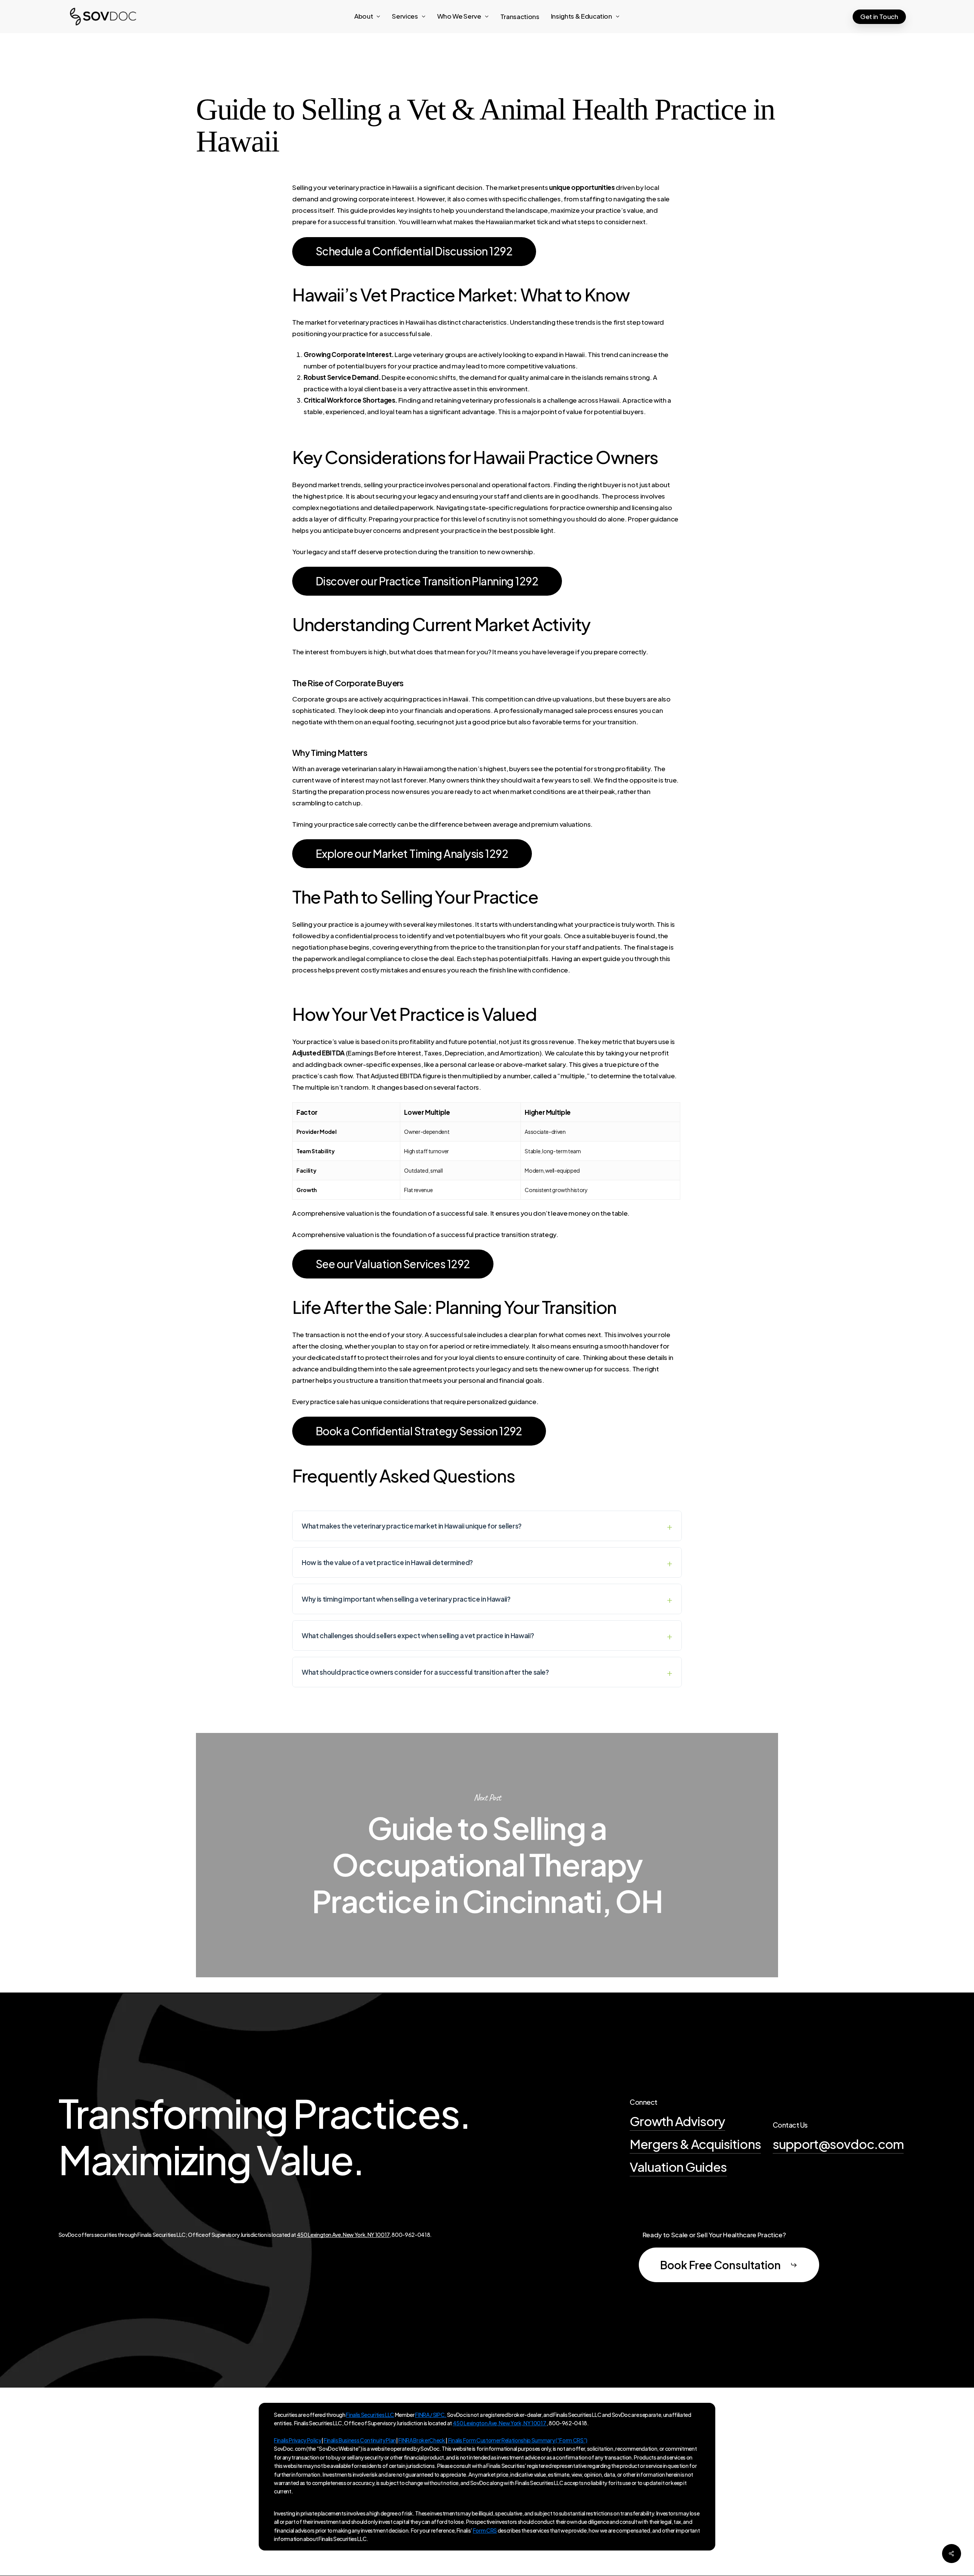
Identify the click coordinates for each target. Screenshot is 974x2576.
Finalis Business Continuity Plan (360, 2440)
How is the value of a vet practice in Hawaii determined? (387, 1562)
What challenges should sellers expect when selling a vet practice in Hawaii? (418, 1636)
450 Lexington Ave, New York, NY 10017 (343, 2235)
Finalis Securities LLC (370, 2415)
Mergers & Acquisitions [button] (695, 2144)
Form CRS (485, 2530)
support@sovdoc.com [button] (838, 2144)
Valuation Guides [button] (678, 2166)
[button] (414, 251)
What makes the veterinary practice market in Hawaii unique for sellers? (412, 1526)
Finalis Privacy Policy (298, 2440)
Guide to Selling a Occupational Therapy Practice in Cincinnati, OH (487, 1855)
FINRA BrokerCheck (422, 2440)
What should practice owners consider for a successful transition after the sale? (425, 1672)
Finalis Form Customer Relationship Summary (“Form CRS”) (517, 2440)
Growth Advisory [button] (677, 2121)
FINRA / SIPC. (431, 2415)
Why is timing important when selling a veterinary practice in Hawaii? (406, 1599)
